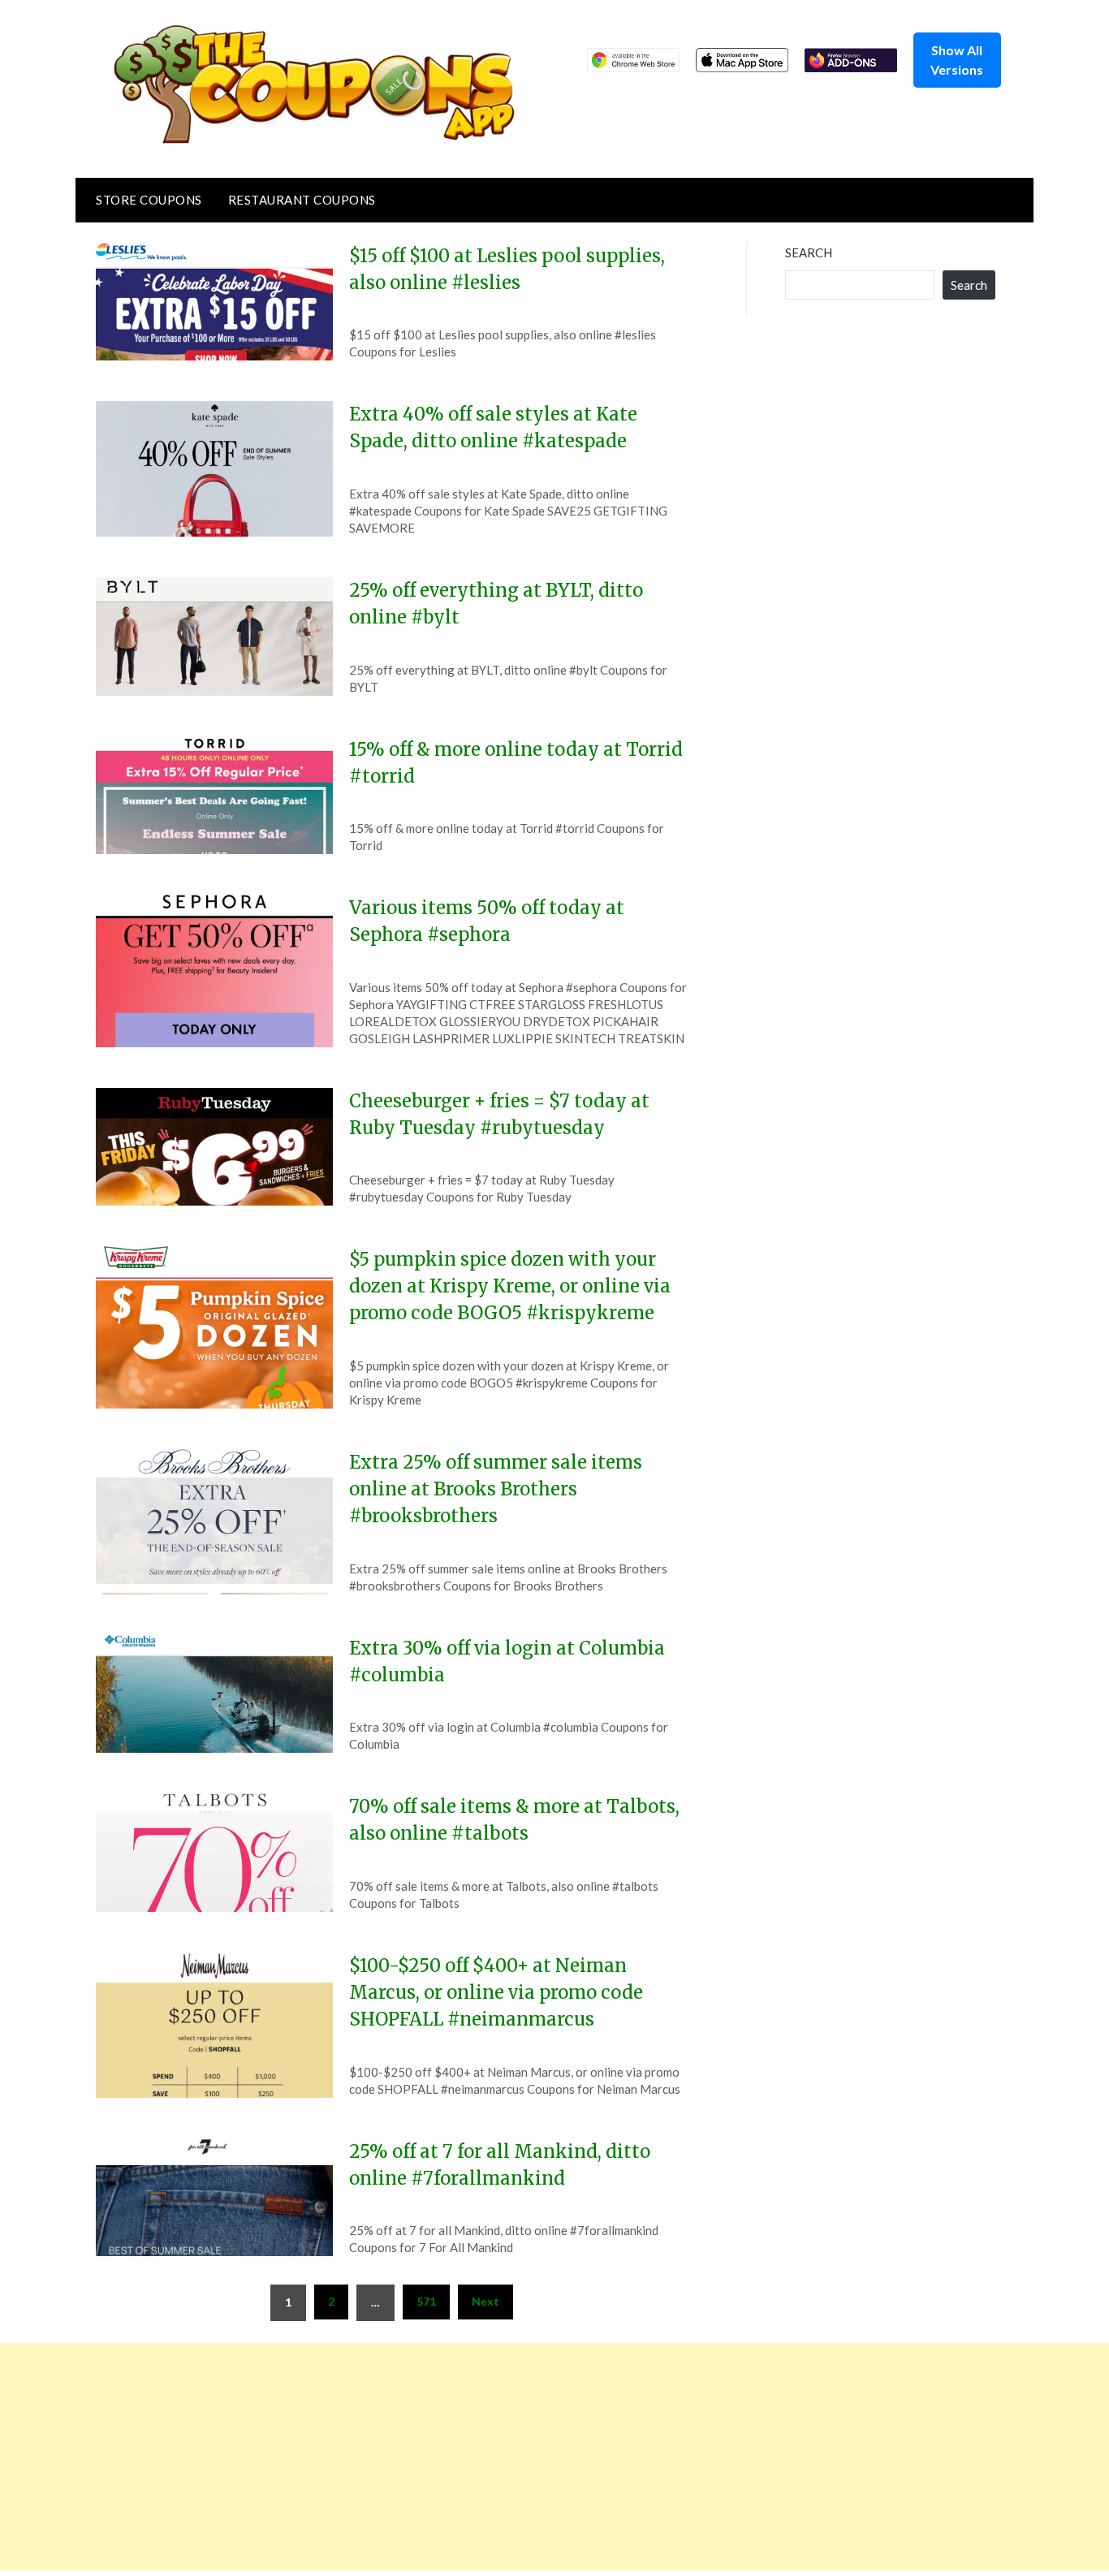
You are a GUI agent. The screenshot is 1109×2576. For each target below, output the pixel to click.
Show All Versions (957, 60)
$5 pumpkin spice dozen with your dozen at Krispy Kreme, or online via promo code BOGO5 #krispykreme (510, 1286)
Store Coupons (149, 200)
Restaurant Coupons (302, 200)
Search (809, 252)
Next (485, 2301)
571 (426, 2301)
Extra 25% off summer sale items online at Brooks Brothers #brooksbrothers (496, 1489)
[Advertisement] (487, 2457)
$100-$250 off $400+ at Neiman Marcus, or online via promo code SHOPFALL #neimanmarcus (496, 1992)
